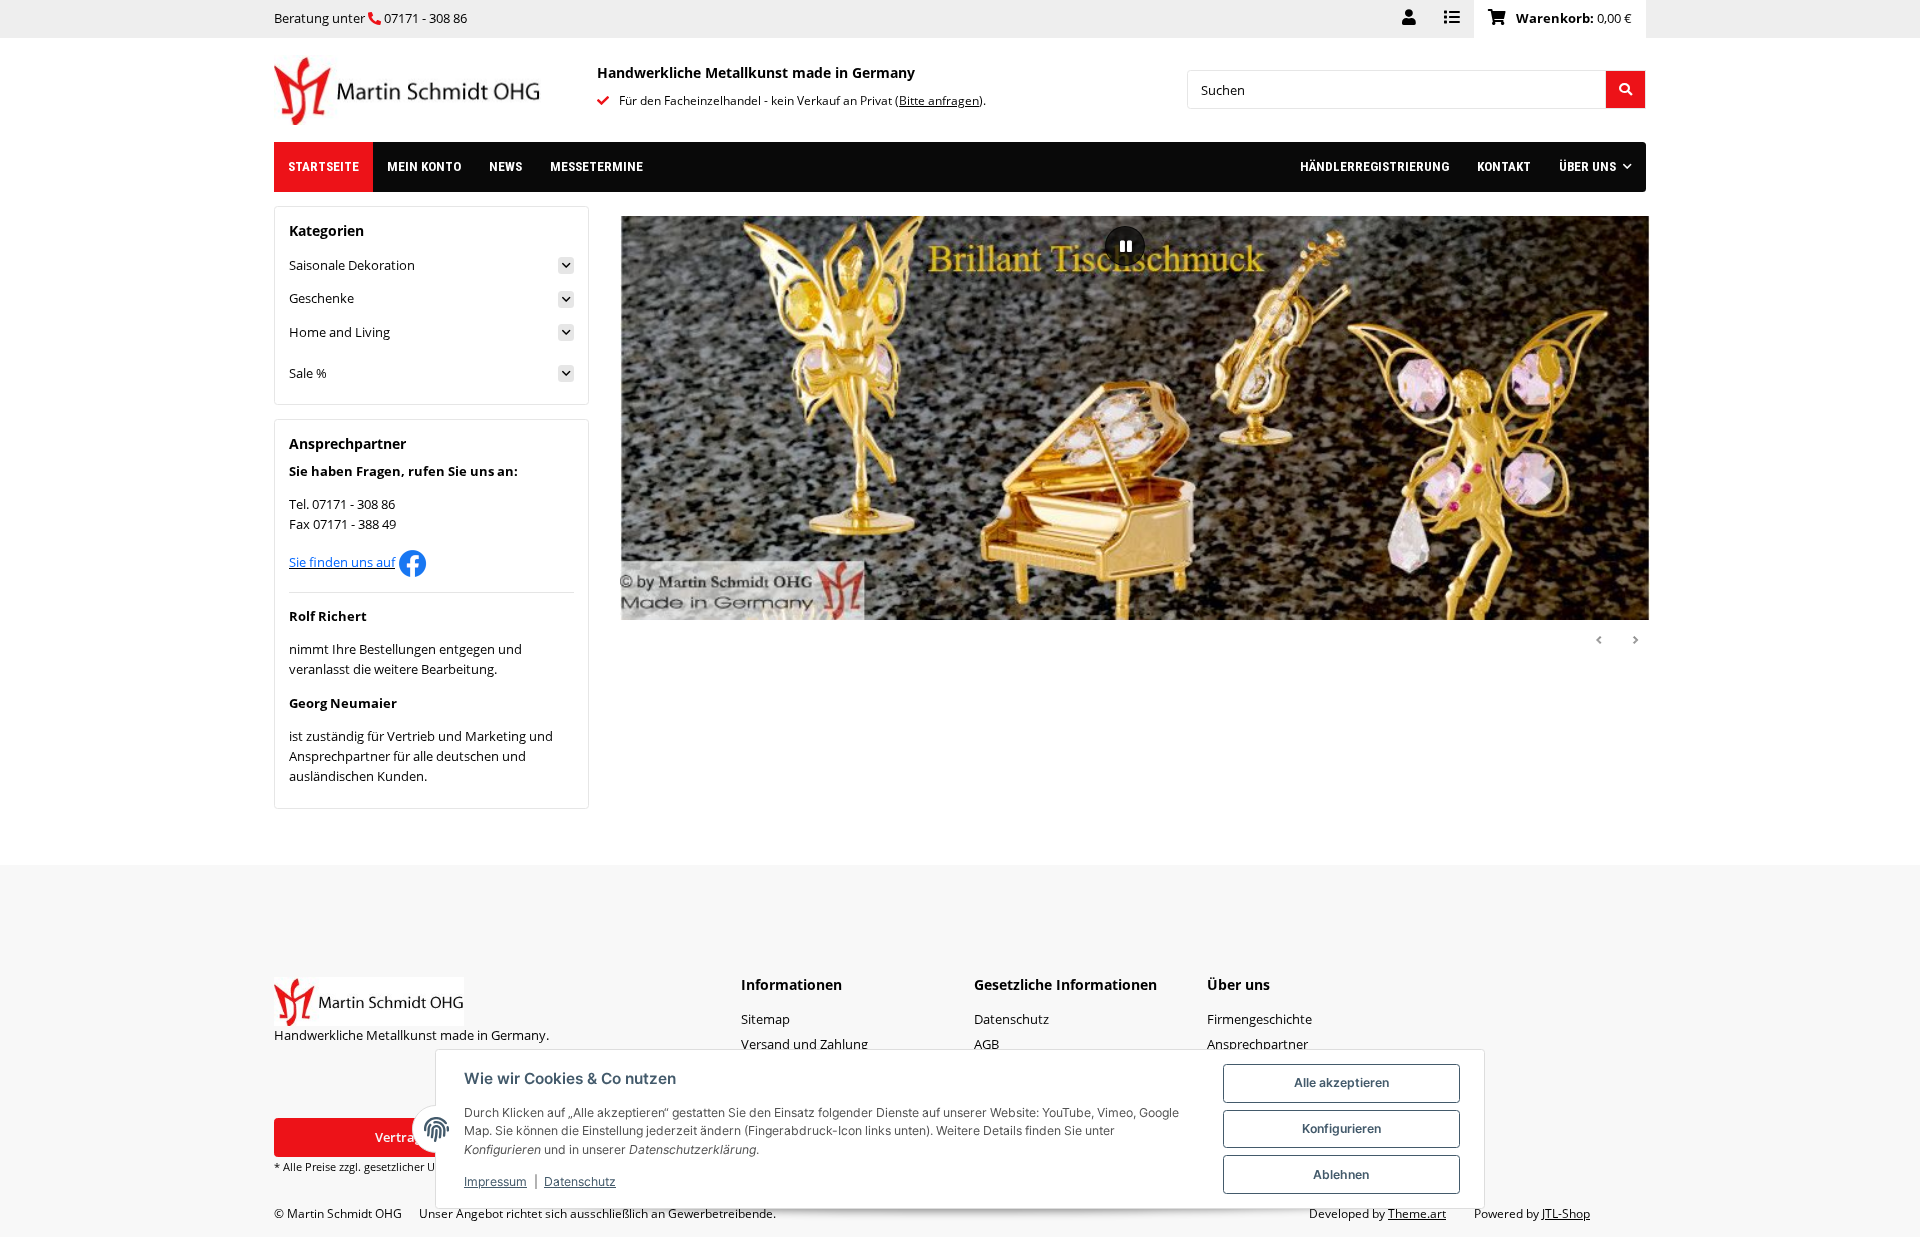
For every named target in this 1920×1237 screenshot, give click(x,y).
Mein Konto (424, 166)
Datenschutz (580, 1181)
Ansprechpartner (1257, 1044)
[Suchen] (1625, 89)
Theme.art (1417, 1213)
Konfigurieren (1341, 1128)
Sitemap (765, 1019)
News (505, 166)
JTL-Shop (1566, 1213)
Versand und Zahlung (804, 1044)
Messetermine (596, 166)
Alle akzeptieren (1341, 1082)
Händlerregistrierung (1374, 166)
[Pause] (1125, 246)
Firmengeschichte (1259, 1019)
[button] (1409, 19)
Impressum (495, 1181)
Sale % (308, 373)
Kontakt (1504, 166)
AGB (986, 1044)
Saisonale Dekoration (352, 265)
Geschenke (321, 298)
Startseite (323, 166)
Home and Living (339, 332)
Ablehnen (1341, 1174)
